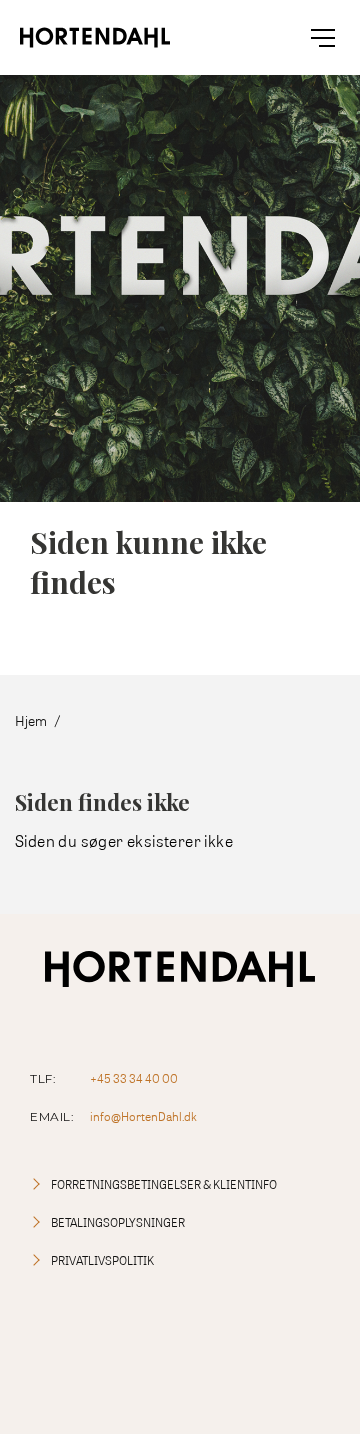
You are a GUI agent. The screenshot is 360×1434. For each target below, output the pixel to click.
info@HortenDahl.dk (143, 1116)
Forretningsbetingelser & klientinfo (164, 1184)
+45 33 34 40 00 (134, 1078)
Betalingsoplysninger (118, 1222)
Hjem (31, 720)
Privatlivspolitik (102, 1260)
